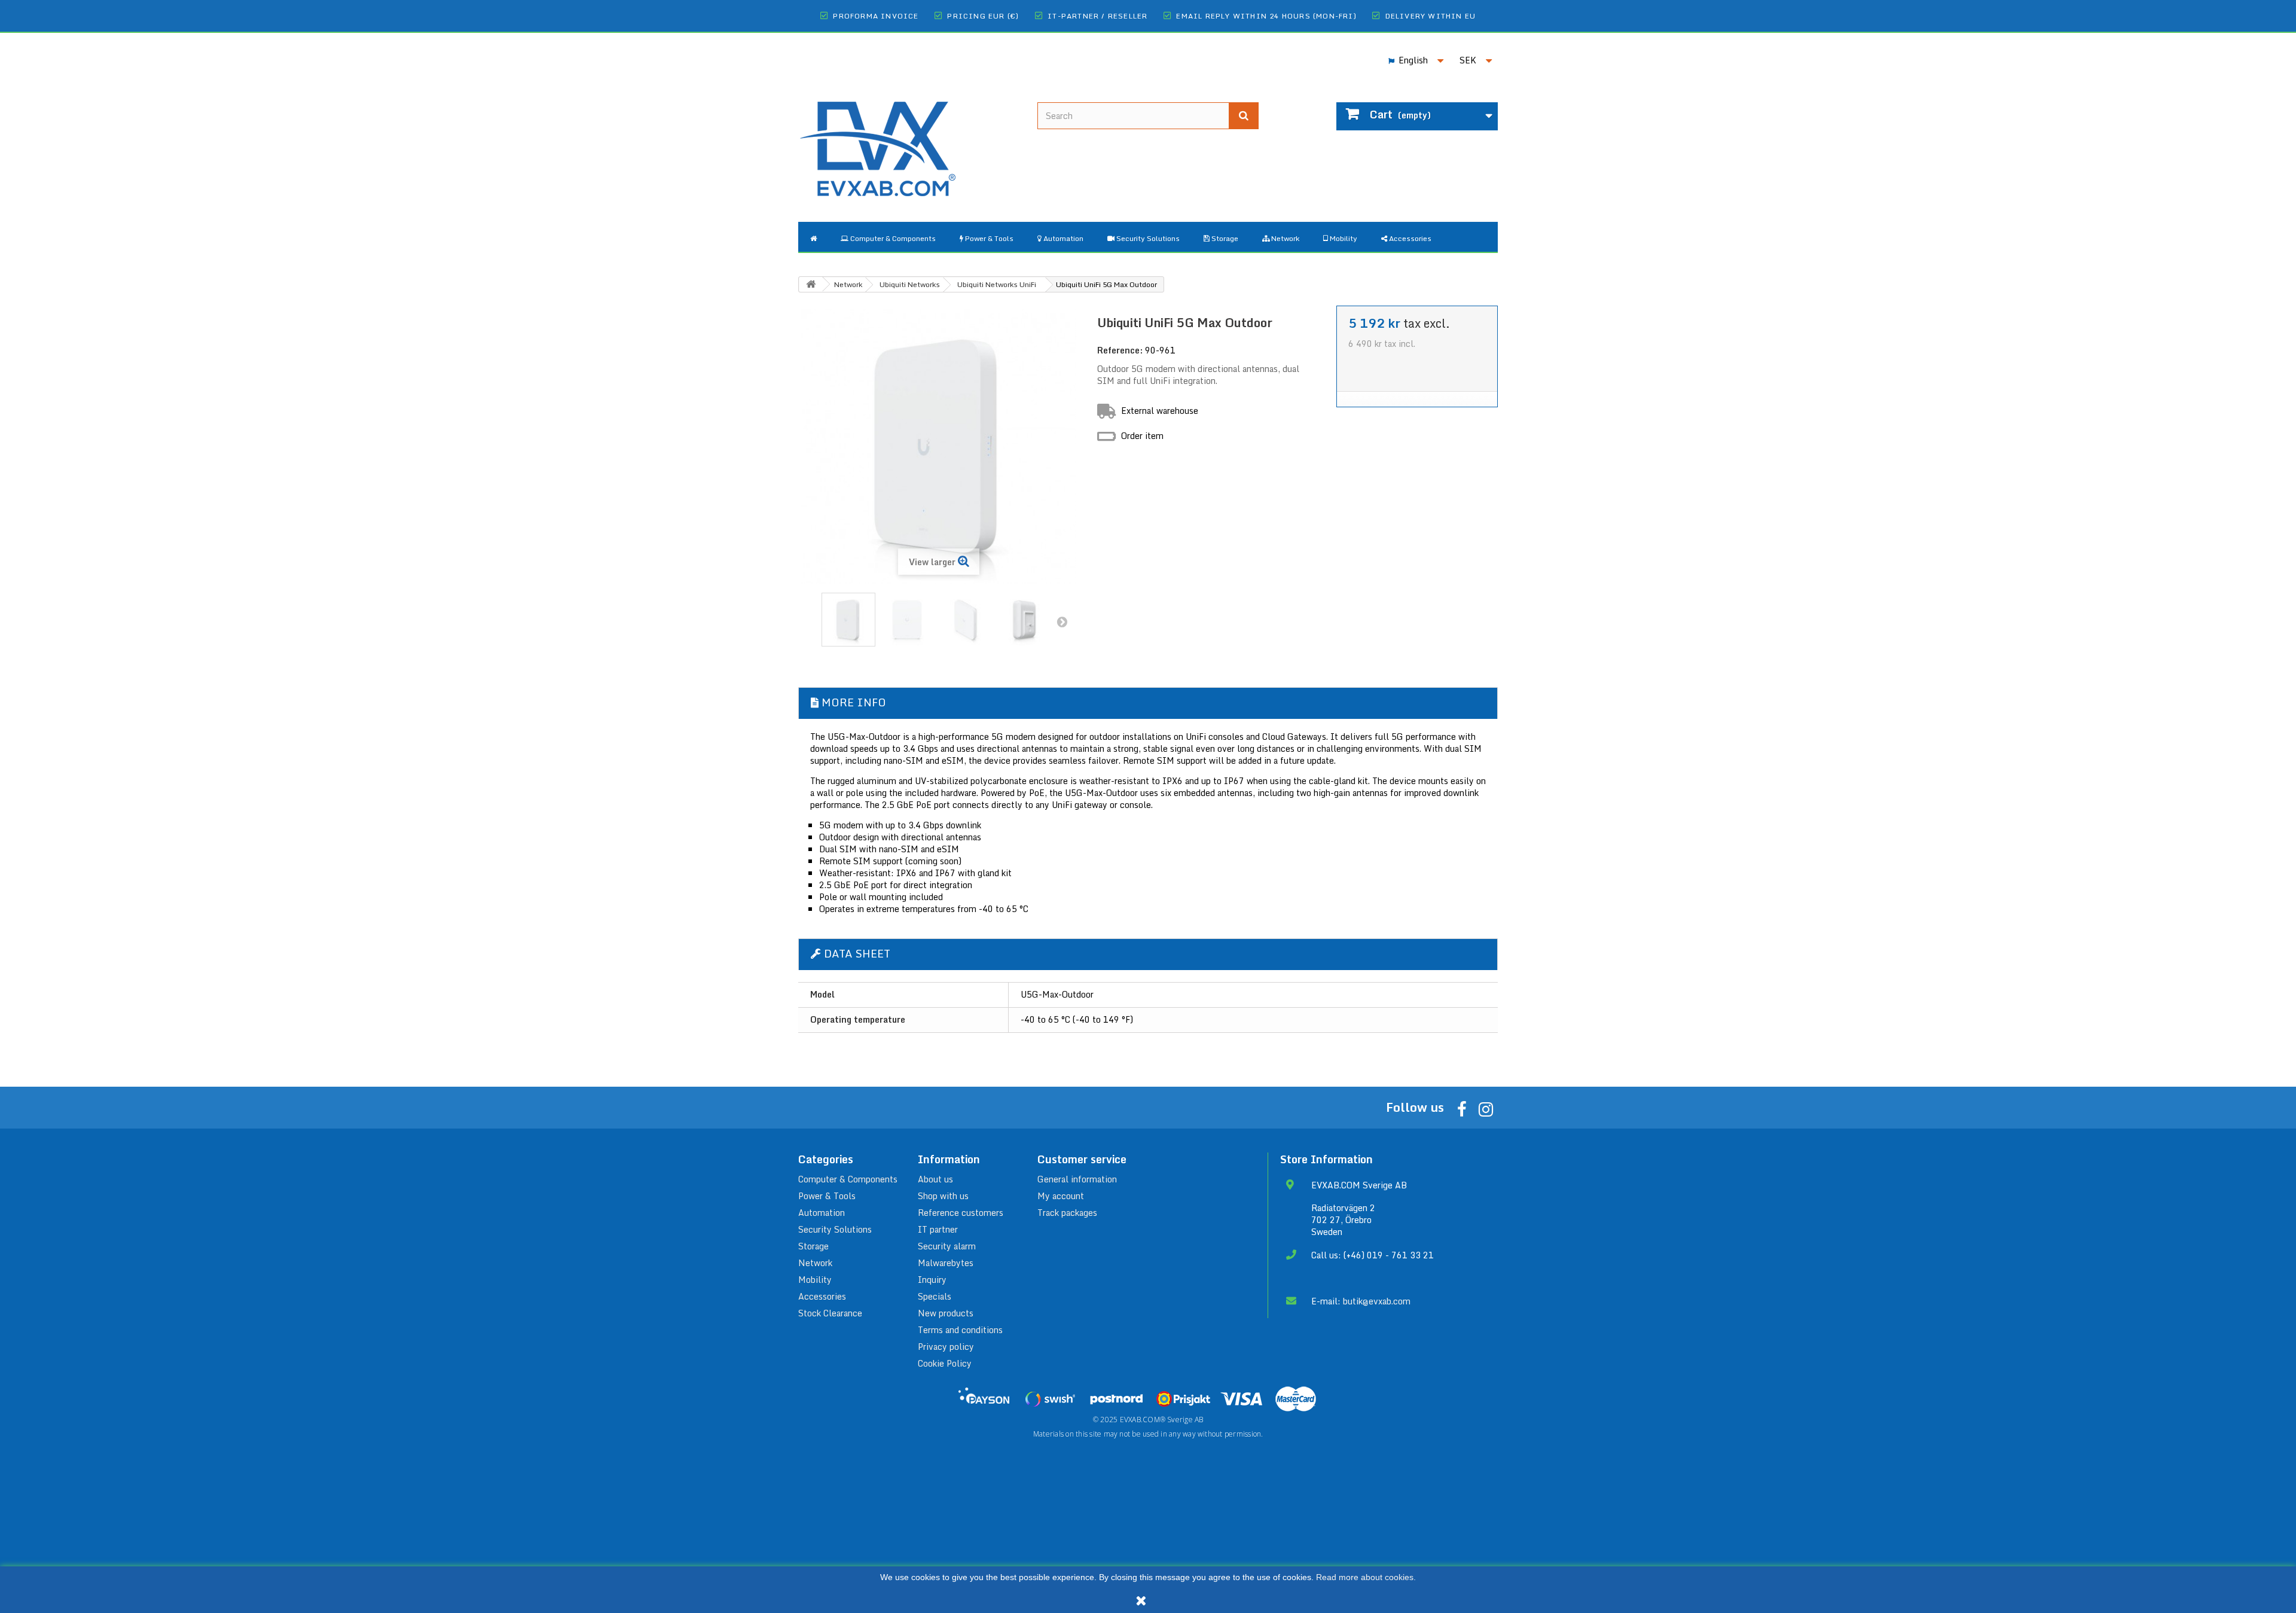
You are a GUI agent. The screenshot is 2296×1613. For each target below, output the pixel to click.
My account (1061, 1196)
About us (935, 1179)
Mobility (815, 1280)
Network (815, 1263)
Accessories (822, 1296)
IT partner (938, 1229)
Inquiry (932, 1280)
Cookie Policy (945, 1363)
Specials (935, 1296)
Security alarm (947, 1246)
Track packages (1067, 1213)
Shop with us (943, 1196)
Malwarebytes (946, 1263)
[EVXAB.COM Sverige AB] (909, 139)
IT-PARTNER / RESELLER (1097, 16)
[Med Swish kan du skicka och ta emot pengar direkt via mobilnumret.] (1050, 1399)
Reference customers (961, 1213)
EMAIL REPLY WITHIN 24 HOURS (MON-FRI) (1266, 16)
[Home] (813, 237)
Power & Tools (827, 1196)
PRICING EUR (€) (983, 16)
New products (946, 1313)
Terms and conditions (960, 1330)
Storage (813, 1246)
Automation (822, 1213)
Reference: (1120, 350)
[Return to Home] (811, 284)
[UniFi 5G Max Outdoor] (848, 620)
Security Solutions (835, 1229)
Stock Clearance (830, 1313)
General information (1077, 1179)
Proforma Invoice (876, 16)
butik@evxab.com (1377, 1301)
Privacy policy (946, 1347)
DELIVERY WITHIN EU (1431, 16)
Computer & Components (848, 1179)
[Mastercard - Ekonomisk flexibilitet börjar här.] (1296, 1399)
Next (1062, 621)
